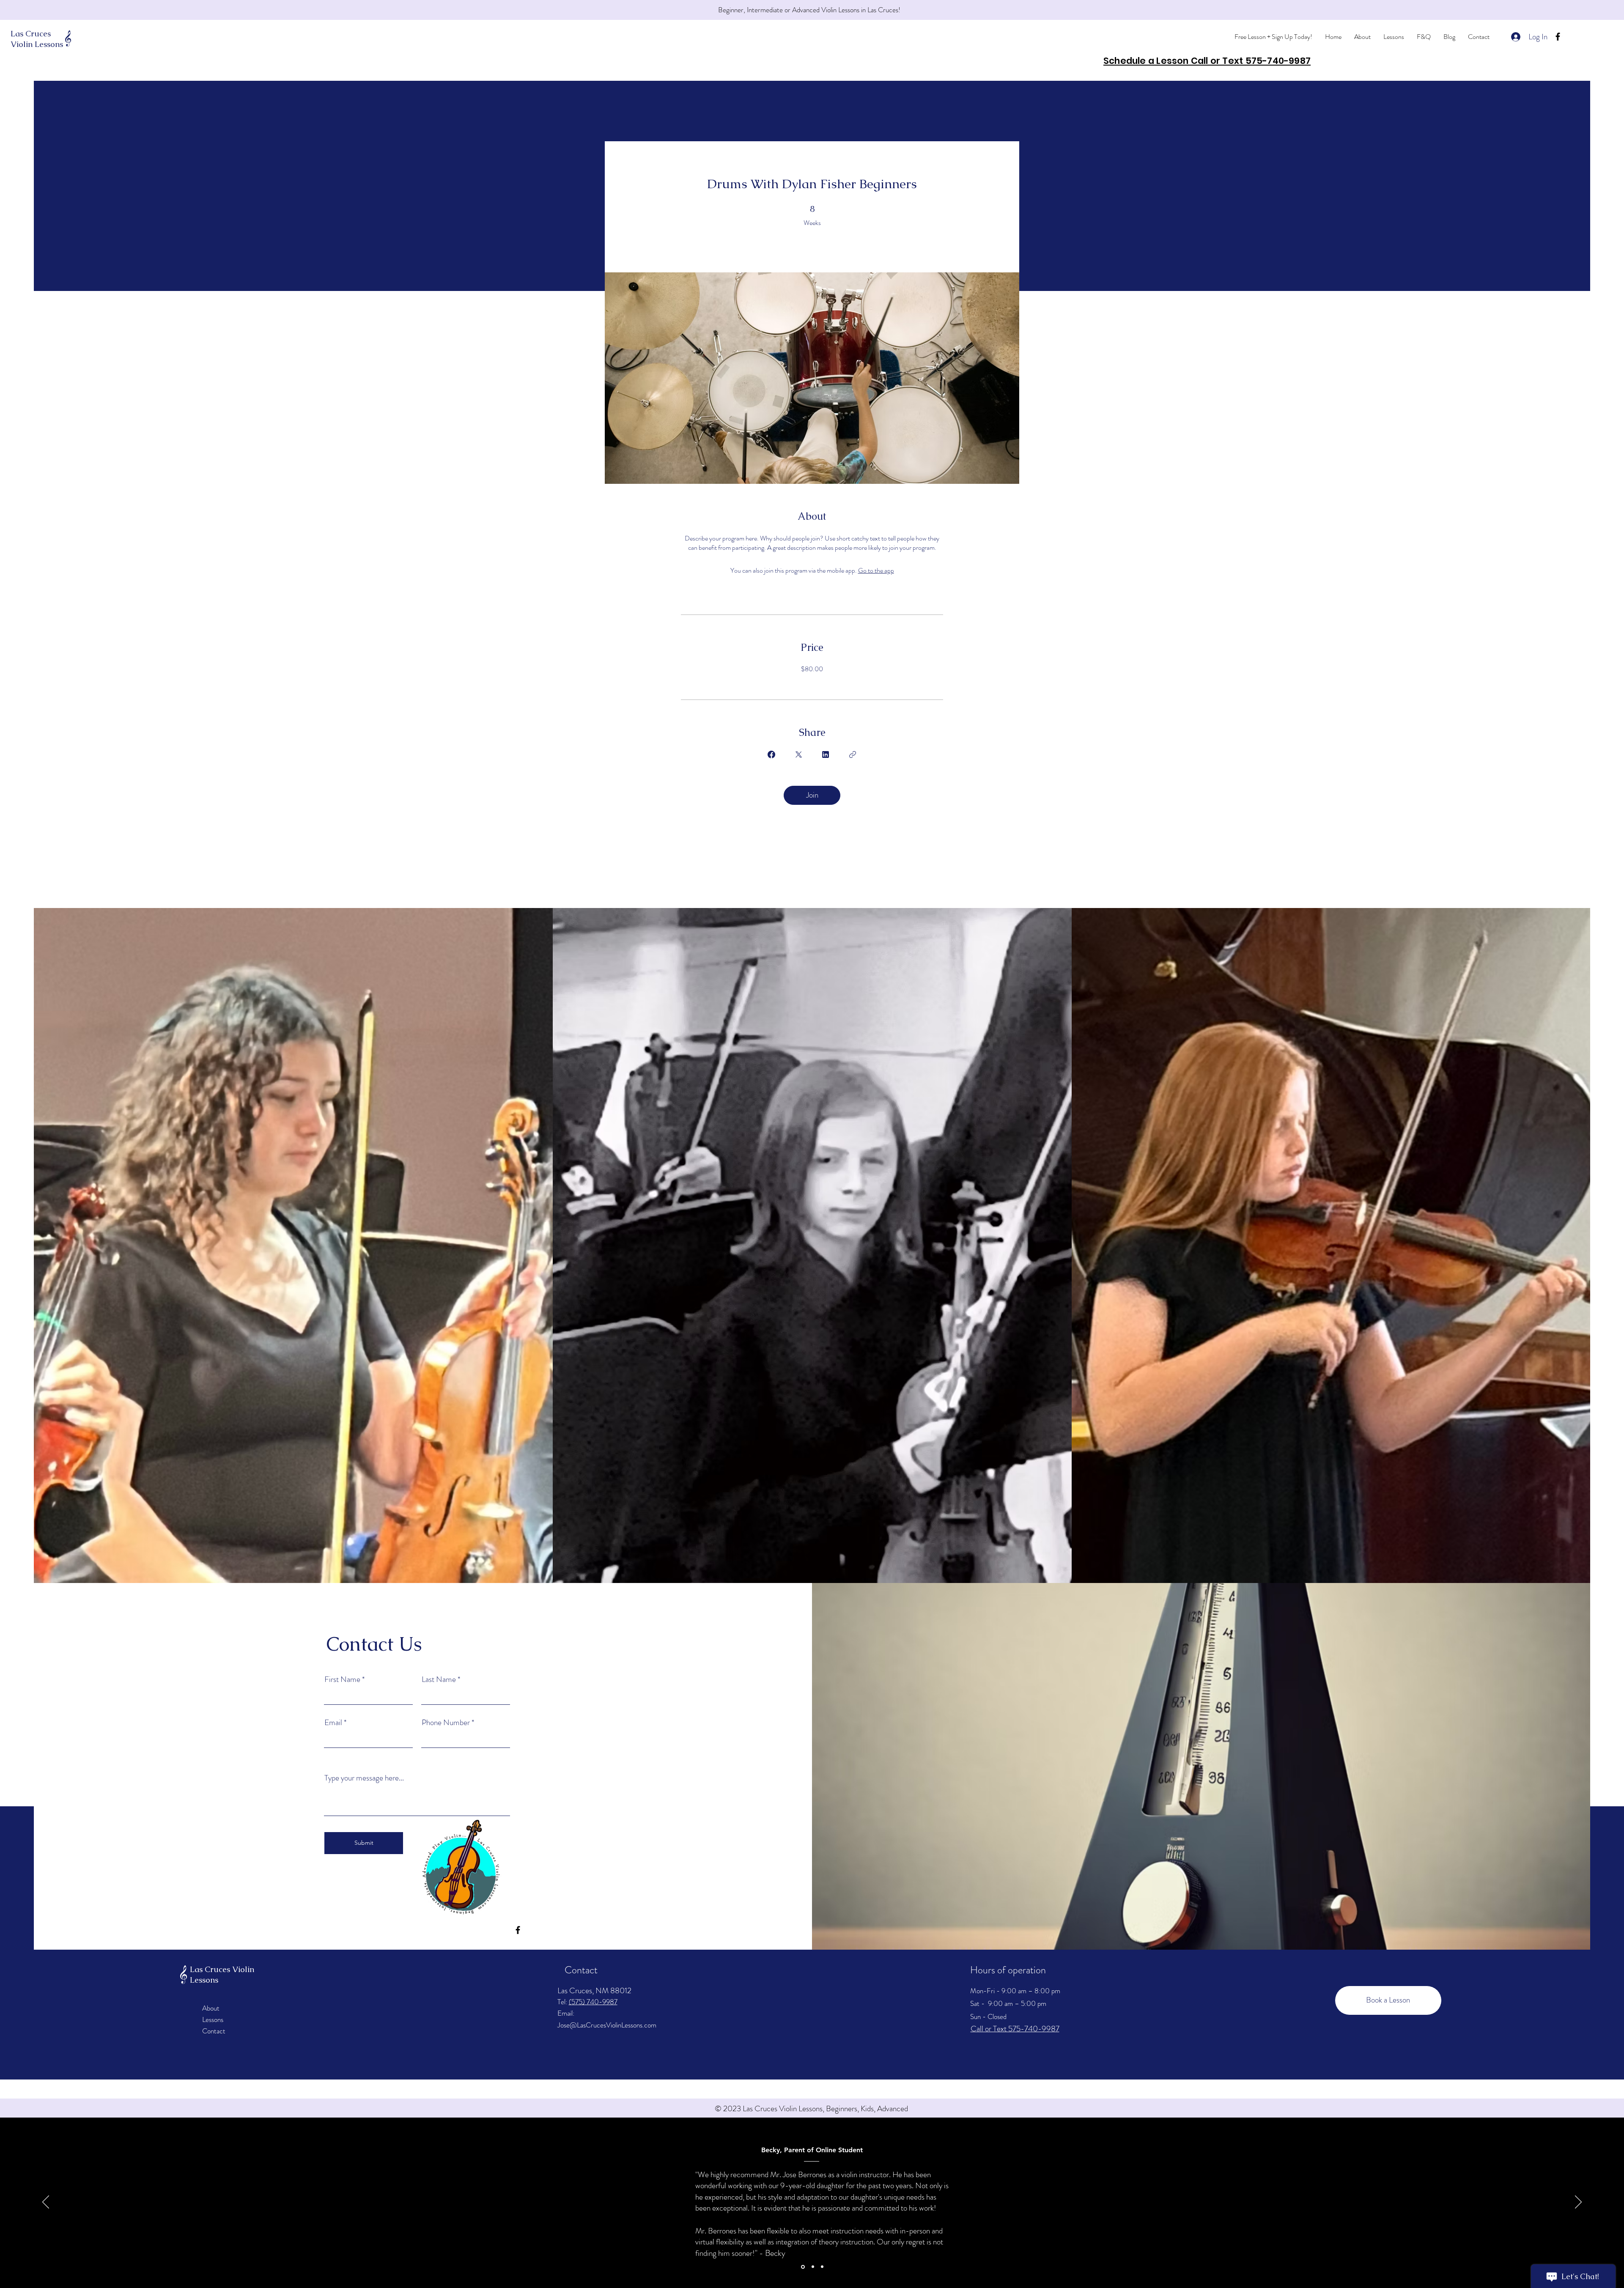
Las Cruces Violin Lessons (37, 39)
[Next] (1578, 2203)
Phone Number (446, 1722)
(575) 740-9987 (593, 2002)
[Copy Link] (853, 754)
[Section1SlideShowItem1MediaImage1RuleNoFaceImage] (802, 2267)
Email (333, 1722)
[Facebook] (1558, 37)
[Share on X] (798, 754)
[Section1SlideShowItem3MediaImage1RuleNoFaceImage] (822, 2267)
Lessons (213, 2019)
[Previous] (46, 2203)
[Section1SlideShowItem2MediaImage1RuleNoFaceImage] (812, 2267)
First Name (342, 1679)
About (211, 2008)
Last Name (439, 1679)
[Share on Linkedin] (826, 754)
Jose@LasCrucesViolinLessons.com (607, 2025)
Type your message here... (364, 1778)
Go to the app (876, 570)
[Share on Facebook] (771, 754)
